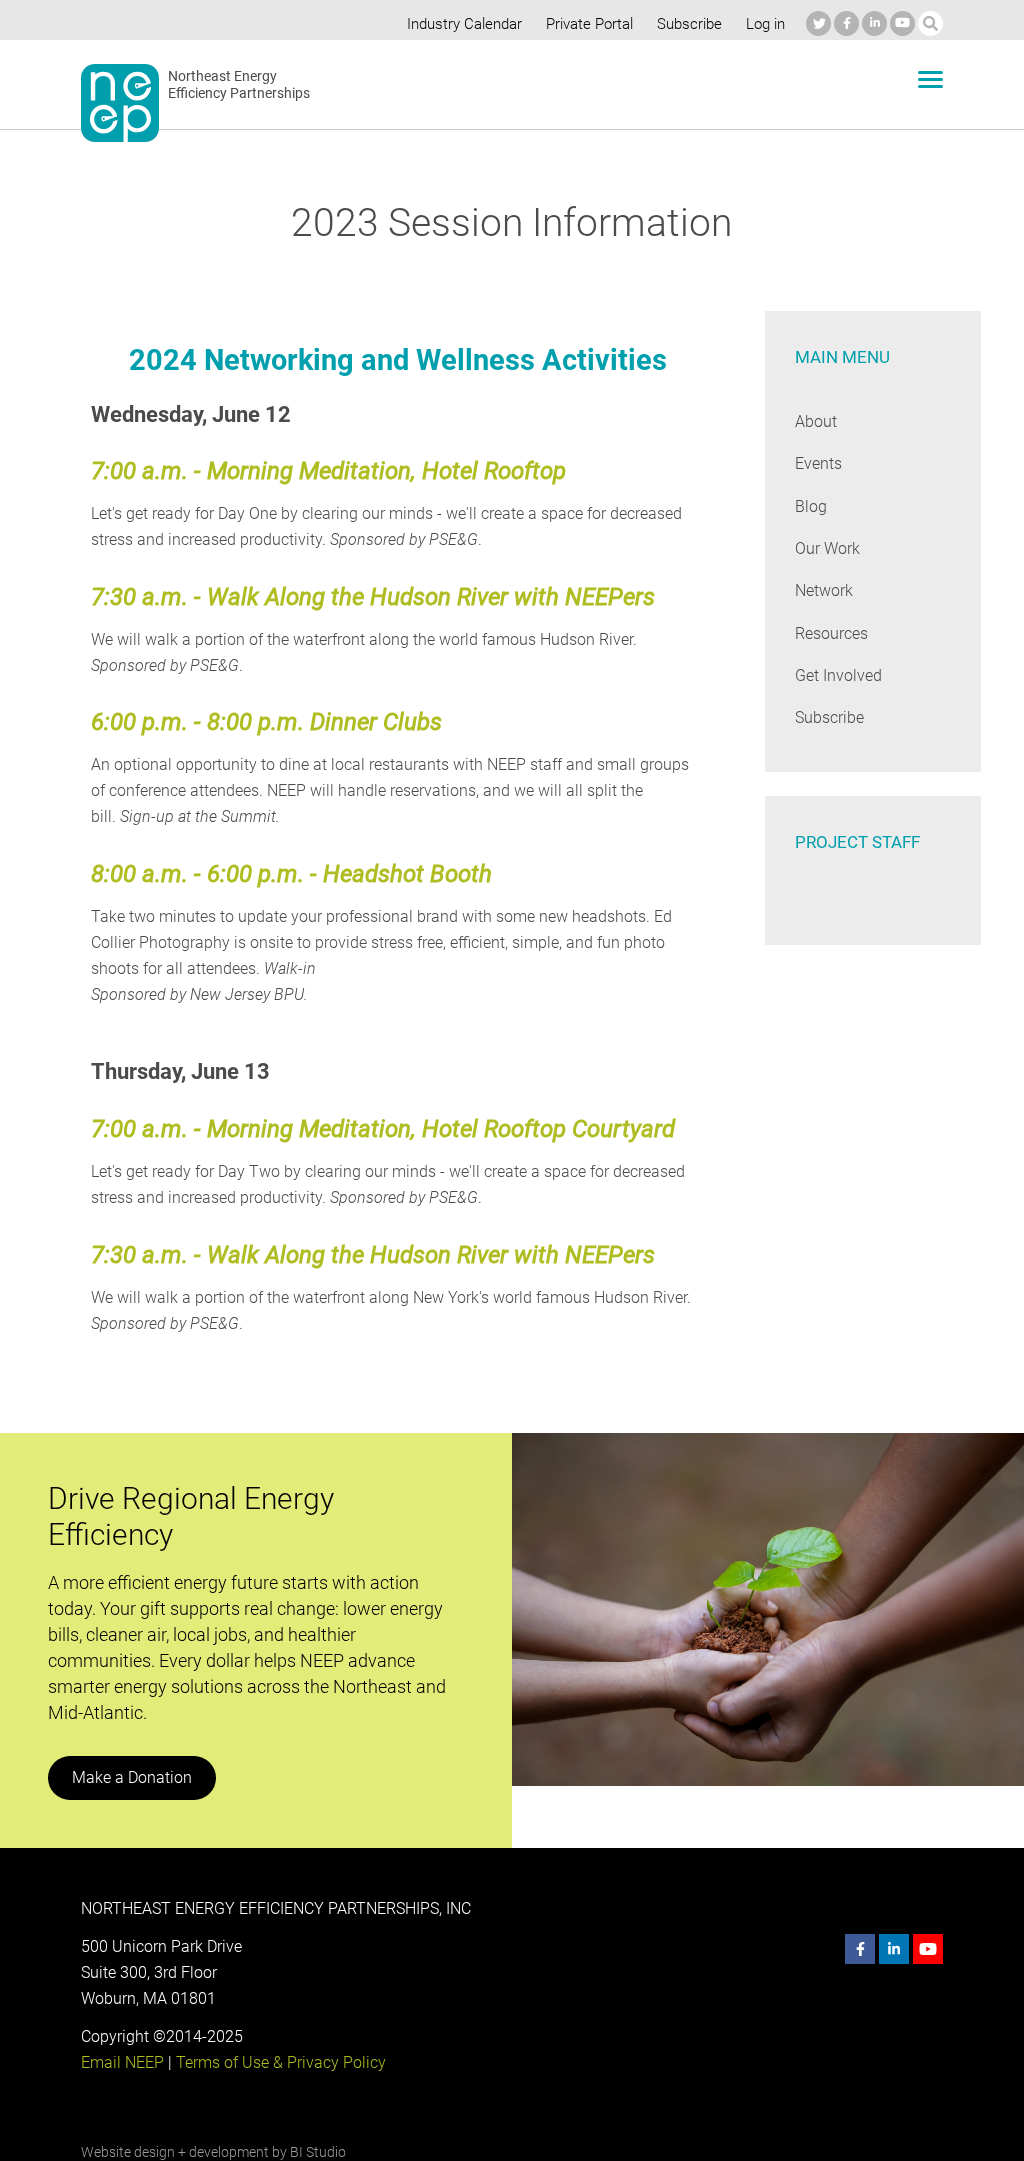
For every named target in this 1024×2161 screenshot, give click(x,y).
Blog (811, 506)
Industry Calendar (464, 24)
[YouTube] (902, 23)
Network (824, 590)
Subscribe (689, 24)
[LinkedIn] (874, 23)
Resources (831, 633)
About (816, 421)
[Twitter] (818, 23)
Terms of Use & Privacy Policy (281, 2062)
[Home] (120, 103)
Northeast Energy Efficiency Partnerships (239, 85)
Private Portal (589, 24)
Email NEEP (122, 2062)
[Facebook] (846, 23)
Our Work (827, 548)
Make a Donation (132, 1777)
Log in (765, 24)
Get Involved (838, 675)
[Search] (930, 23)
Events (818, 463)
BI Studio (318, 2152)
